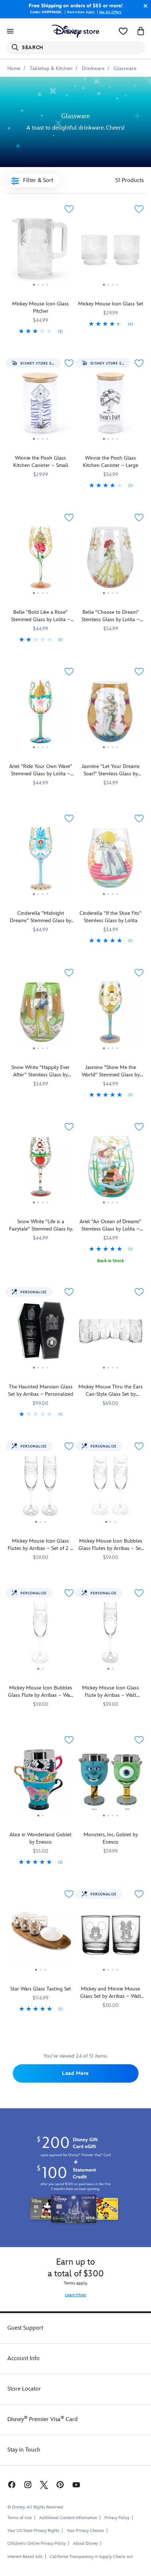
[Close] (144, 6)
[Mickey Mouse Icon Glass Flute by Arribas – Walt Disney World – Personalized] (111, 1635)
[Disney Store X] (44, 2484)
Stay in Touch (24, 2450)
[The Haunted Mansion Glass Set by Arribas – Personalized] (40, 1334)
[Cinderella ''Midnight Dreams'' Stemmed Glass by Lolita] (40, 861)
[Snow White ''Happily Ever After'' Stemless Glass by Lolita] (40, 1015)
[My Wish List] (123, 31)
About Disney (85, 2544)
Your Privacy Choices (85, 2531)
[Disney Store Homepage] (75, 31)
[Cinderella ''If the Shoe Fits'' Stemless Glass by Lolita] (111, 861)
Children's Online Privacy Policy (36, 2544)
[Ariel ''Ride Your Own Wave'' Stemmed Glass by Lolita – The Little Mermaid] (40, 714)
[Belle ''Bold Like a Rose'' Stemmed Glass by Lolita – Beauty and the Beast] (40, 560)
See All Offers (110, 12)
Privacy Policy (117, 2518)
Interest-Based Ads (25, 2557)
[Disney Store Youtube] (76, 2484)
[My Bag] (141, 31)
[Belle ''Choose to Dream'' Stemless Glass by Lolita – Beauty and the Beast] (111, 560)
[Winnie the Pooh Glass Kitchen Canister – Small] (40, 406)
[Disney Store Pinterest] (60, 2484)
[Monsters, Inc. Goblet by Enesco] (111, 1782)
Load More (75, 2073)
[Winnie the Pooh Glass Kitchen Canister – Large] (111, 406)
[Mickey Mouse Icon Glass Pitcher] (40, 251)
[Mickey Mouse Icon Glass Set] (111, 251)
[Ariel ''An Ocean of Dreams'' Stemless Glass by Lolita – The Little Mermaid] (111, 1169)
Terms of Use (20, 2518)
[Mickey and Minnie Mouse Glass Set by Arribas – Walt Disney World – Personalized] (111, 1936)
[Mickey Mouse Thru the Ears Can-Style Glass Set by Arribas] (111, 1334)
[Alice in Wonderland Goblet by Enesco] (40, 1782)
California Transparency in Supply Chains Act (91, 2557)
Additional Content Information (68, 2518)
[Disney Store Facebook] (11, 2484)
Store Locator (24, 2389)
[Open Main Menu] (10, 31)
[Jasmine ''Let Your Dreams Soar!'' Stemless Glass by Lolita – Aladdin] (111, 714)
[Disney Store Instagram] (28, 2484)
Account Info (23, 2358)
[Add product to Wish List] (69, 209)
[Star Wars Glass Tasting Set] (40, 1936)
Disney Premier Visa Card (43, 2419)
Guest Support (25, 2328)
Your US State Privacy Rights (33, 2531)
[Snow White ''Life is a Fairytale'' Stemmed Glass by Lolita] (40, 1169)
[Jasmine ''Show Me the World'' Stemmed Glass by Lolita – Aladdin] (111, 1015)
